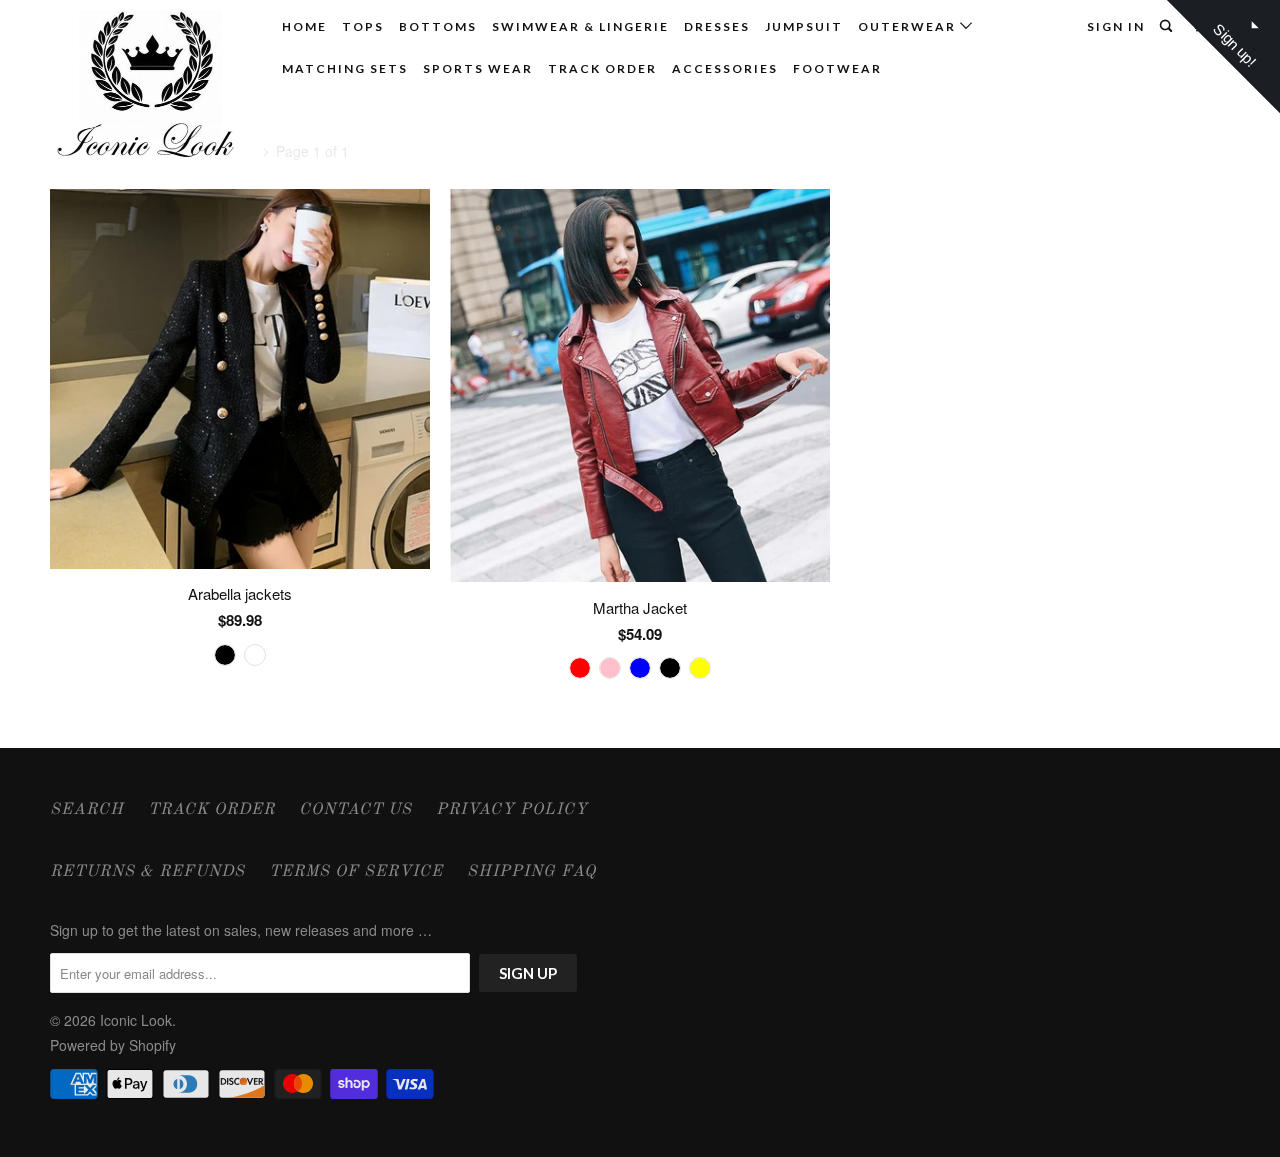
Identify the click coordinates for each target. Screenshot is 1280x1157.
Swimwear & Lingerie (580, 26)
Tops (363, 26)
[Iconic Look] (152, 88)
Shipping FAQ (531, 872)
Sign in (1116, 26)
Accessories (725, 68)
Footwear (837, 68)
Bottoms (438, 26)
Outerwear (909, 26)
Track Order (602, 68)
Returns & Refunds (147, 872)
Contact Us (355, 810)
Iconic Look (136, 1020)
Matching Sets (345, 68)
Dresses (717, 26)
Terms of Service (356, 872)
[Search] (1168, 26)
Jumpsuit (804, 26)
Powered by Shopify (113, 1045)
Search (87, 810)
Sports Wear (478, 68)
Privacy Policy (512, 810)
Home (304, 26)
